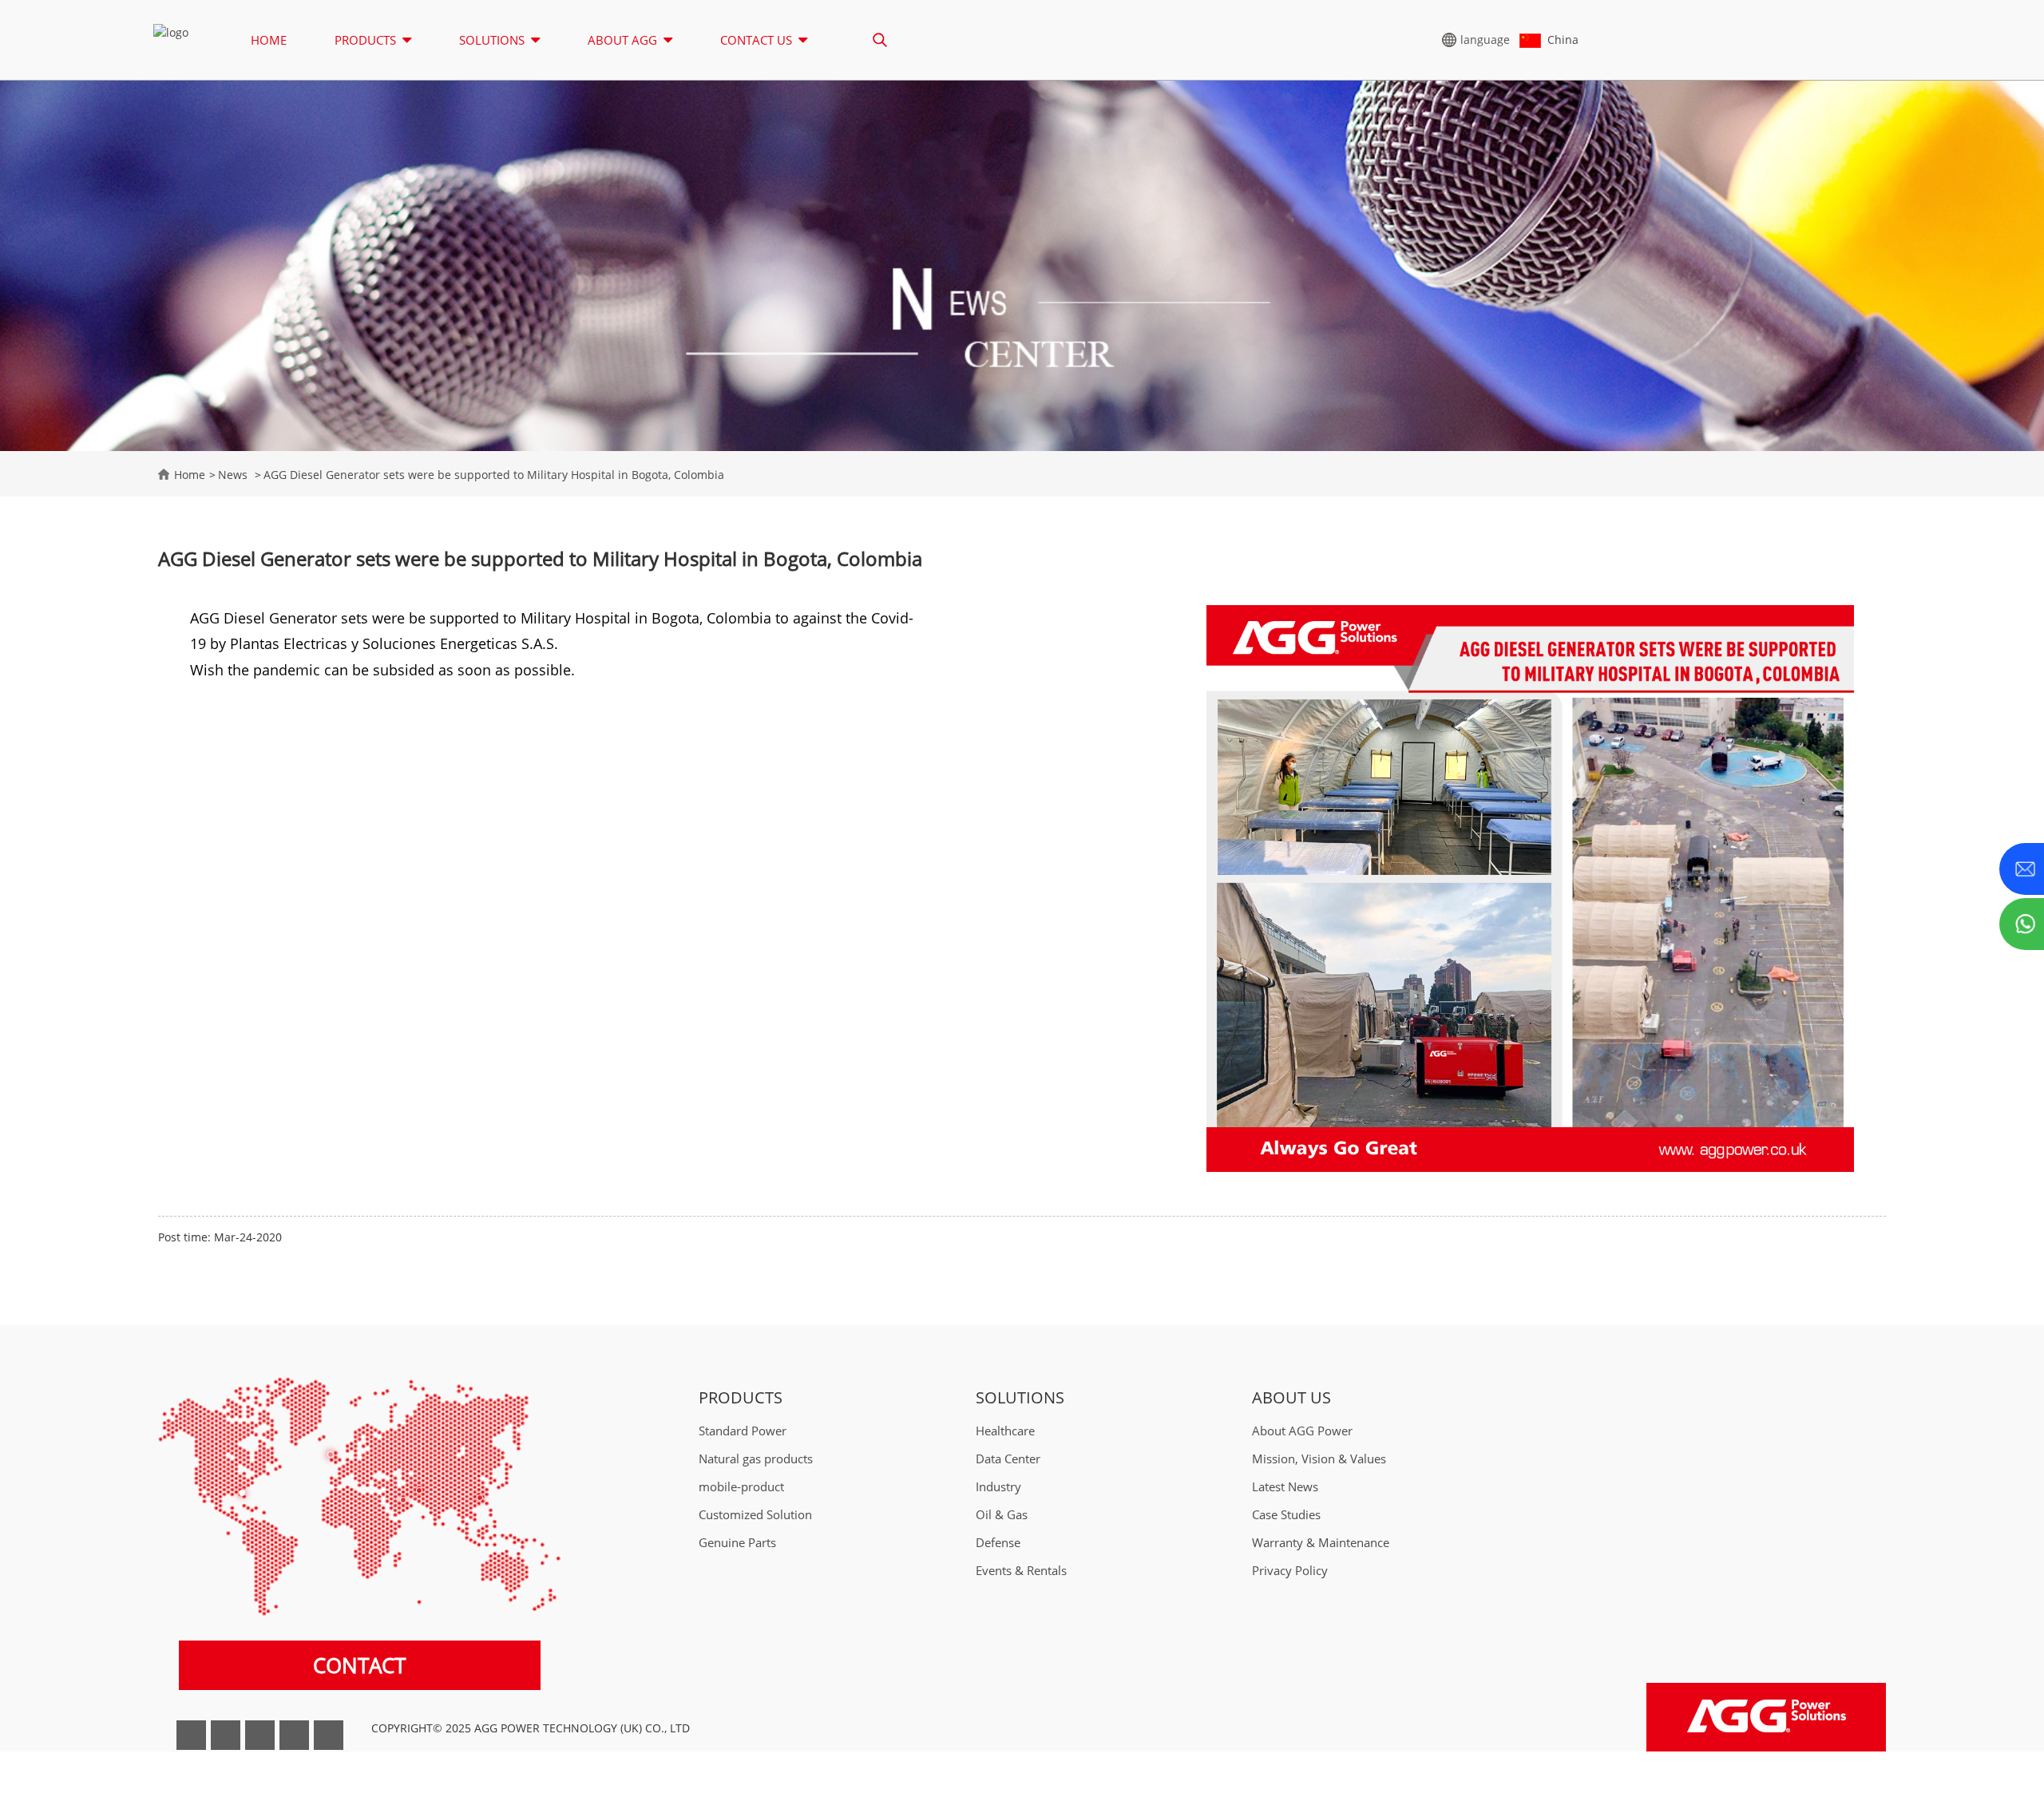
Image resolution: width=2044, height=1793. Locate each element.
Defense (998, 1544)
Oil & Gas (1002, 1516)
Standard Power (743, 1432)
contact (359, 1666)
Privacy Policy (1290, 1571)
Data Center (1008, 1460)
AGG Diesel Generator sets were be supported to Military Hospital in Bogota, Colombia (494, 475)
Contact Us (756, 40)
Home (269, 40)
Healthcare (1005, 1432)
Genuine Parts (737, 1544)
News (233, 475)
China (1560, 40)
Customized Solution (755, 1516)
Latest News (1285, 1488)
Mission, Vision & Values (1319, 1460)
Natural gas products (756, 1460)
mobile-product (741, 1488)
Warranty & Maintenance (1321, 1544)
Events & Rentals (1021, 1571)
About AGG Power (1302, 1432)
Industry (998, 1488)
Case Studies (1286, 1516)
